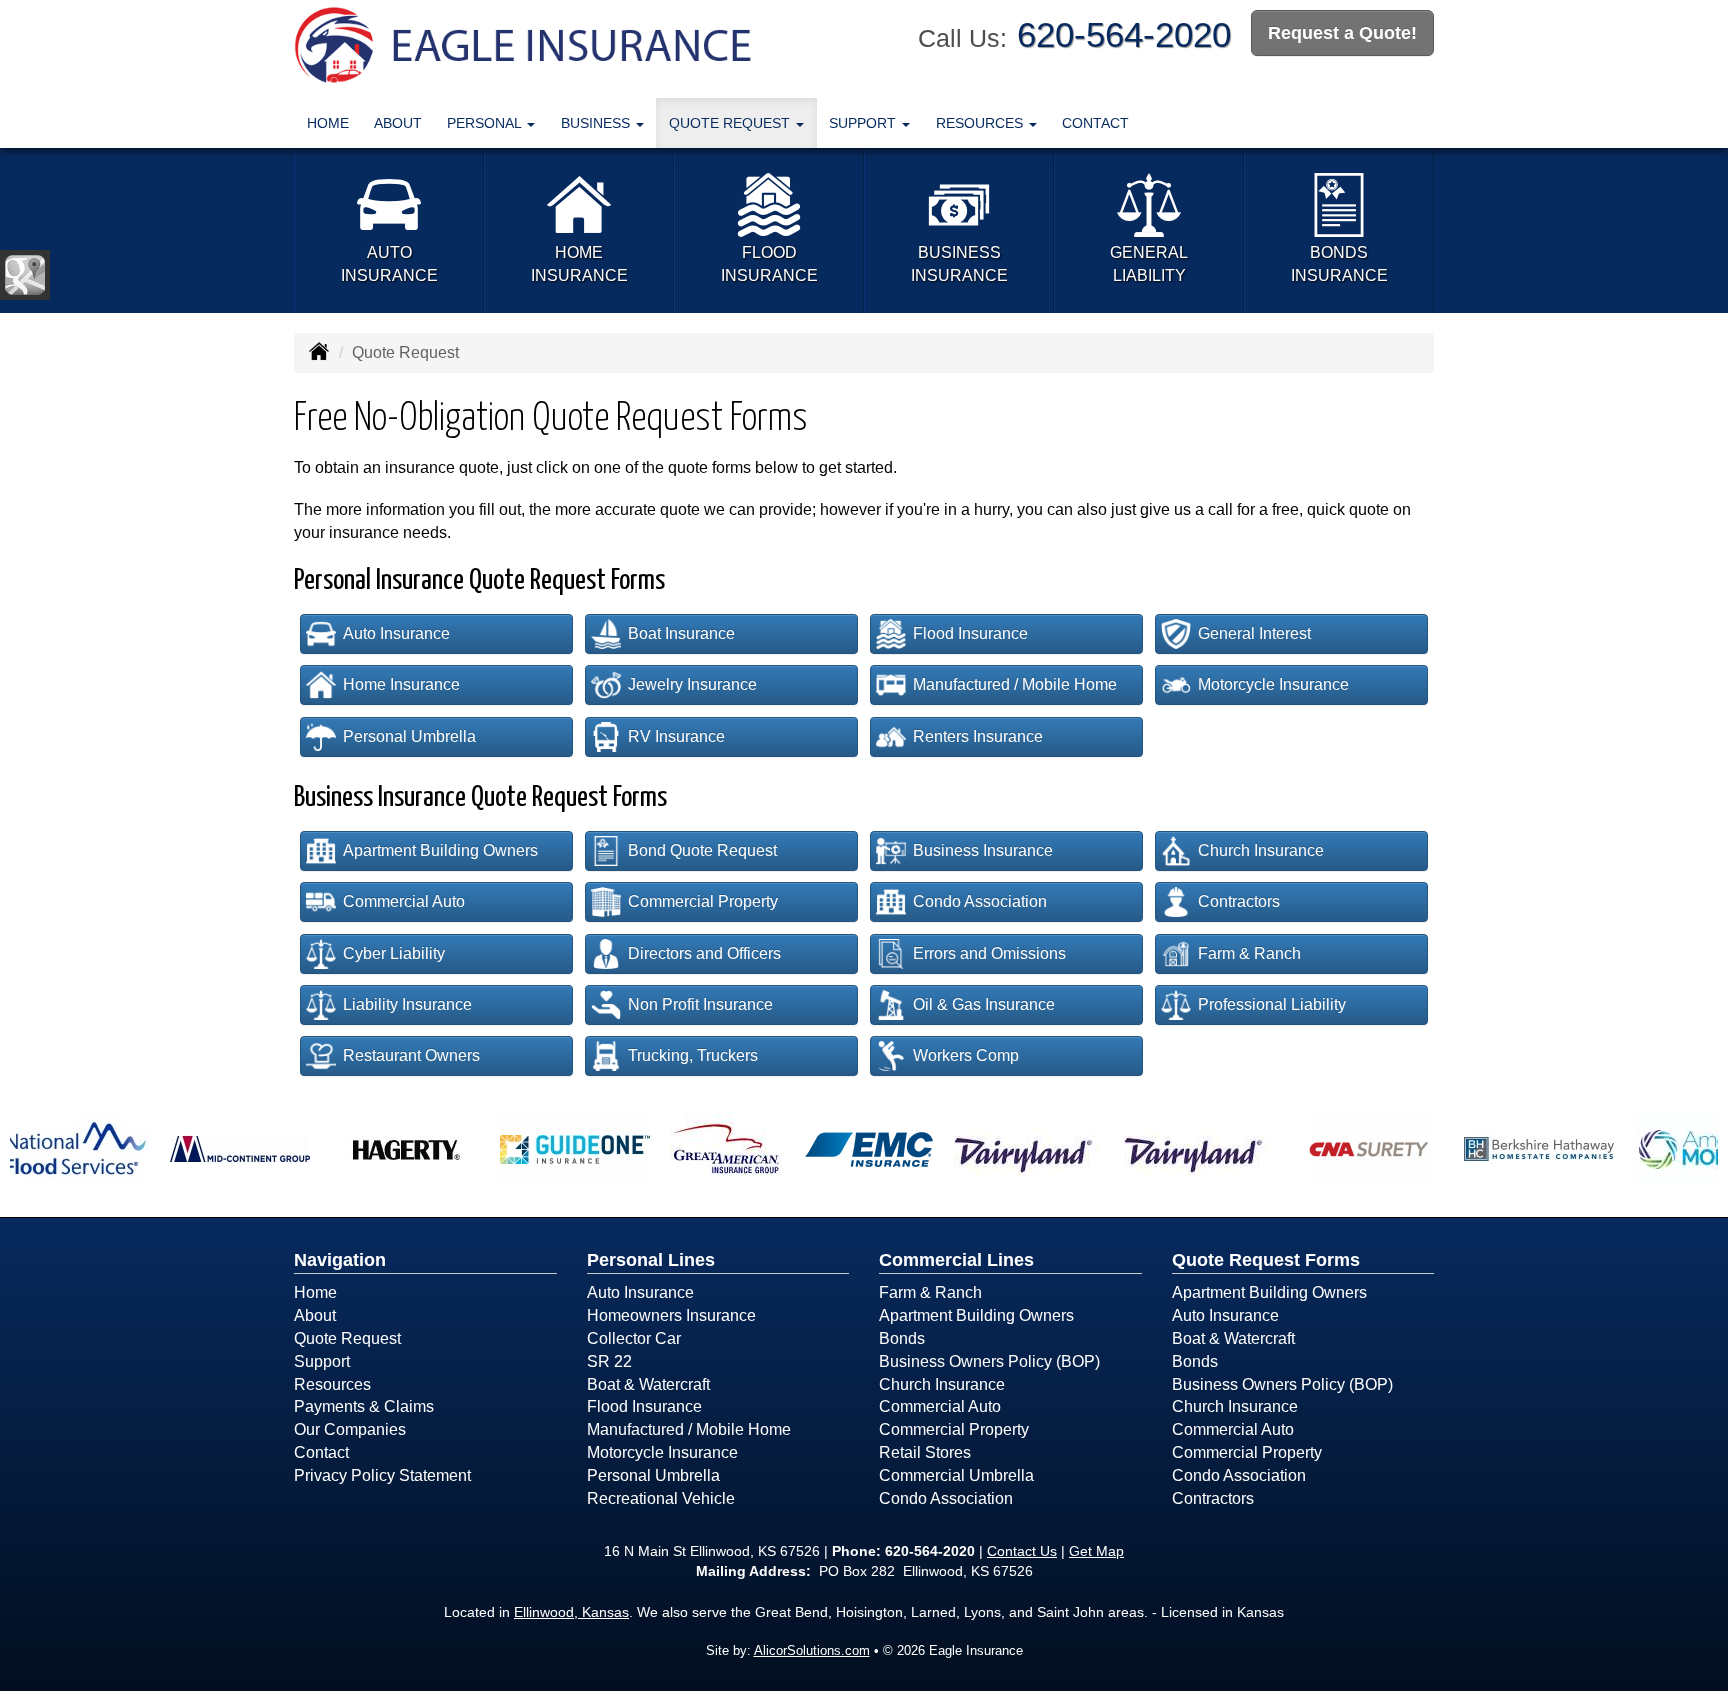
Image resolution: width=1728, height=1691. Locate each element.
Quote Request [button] (731, 123)
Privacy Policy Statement (382, 1475)
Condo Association (980, 901)
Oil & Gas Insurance (984, 1004)
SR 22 (609, 1361)
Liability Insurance (407, 1004)
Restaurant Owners (411, 1055)
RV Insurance (676, 736)
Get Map (1096, 1551)
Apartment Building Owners (440, 850)
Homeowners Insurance (671, 1315)
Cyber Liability (394, 953)
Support (322, 1361)
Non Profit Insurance (700, 1004)
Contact (1095, 123)
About (398, 123)
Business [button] (597, 123)
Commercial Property (703, 901)
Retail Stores (925, 1452)
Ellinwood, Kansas (571, 1612)
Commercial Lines (956, 1260)
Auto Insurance (396, 633)
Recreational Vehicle (661, 1498)
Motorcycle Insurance (1273, 684)
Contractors (1239, 901)
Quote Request (347, 1338)
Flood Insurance (970, 633)
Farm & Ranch (1249, 953)
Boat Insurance (681, 633)
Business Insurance (983, 850)
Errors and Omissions (989, 953)
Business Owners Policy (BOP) (989, 1361)
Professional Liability (1272, 1004)
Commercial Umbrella (956, 1475)
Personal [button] (486, 123)
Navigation (340, 1260)
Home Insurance (401, 684)
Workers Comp (966, 1055)
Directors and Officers (704, 953)
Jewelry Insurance (692, 684)
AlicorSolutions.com (812, 1650)
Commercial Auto (404, 901)
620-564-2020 (1124, 34)
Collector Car (634, 1338)
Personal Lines (651, 1260)
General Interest (1254, 633)
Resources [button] (981, 123)
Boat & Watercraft (648, 1384)
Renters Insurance (978, 736)
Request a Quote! (1342, 33)
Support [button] (864, 123)
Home (328, 123)
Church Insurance (1261, 850)
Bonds (902, 1338)
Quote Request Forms (1266, 1260)
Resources (332, 1384)
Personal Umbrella (409, 736)
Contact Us (1022, 1551)
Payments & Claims (364, 1406)
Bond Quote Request (702, 850)
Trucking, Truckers (693, 1055)
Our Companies (350, 1429)
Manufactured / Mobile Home (1015, 684)
